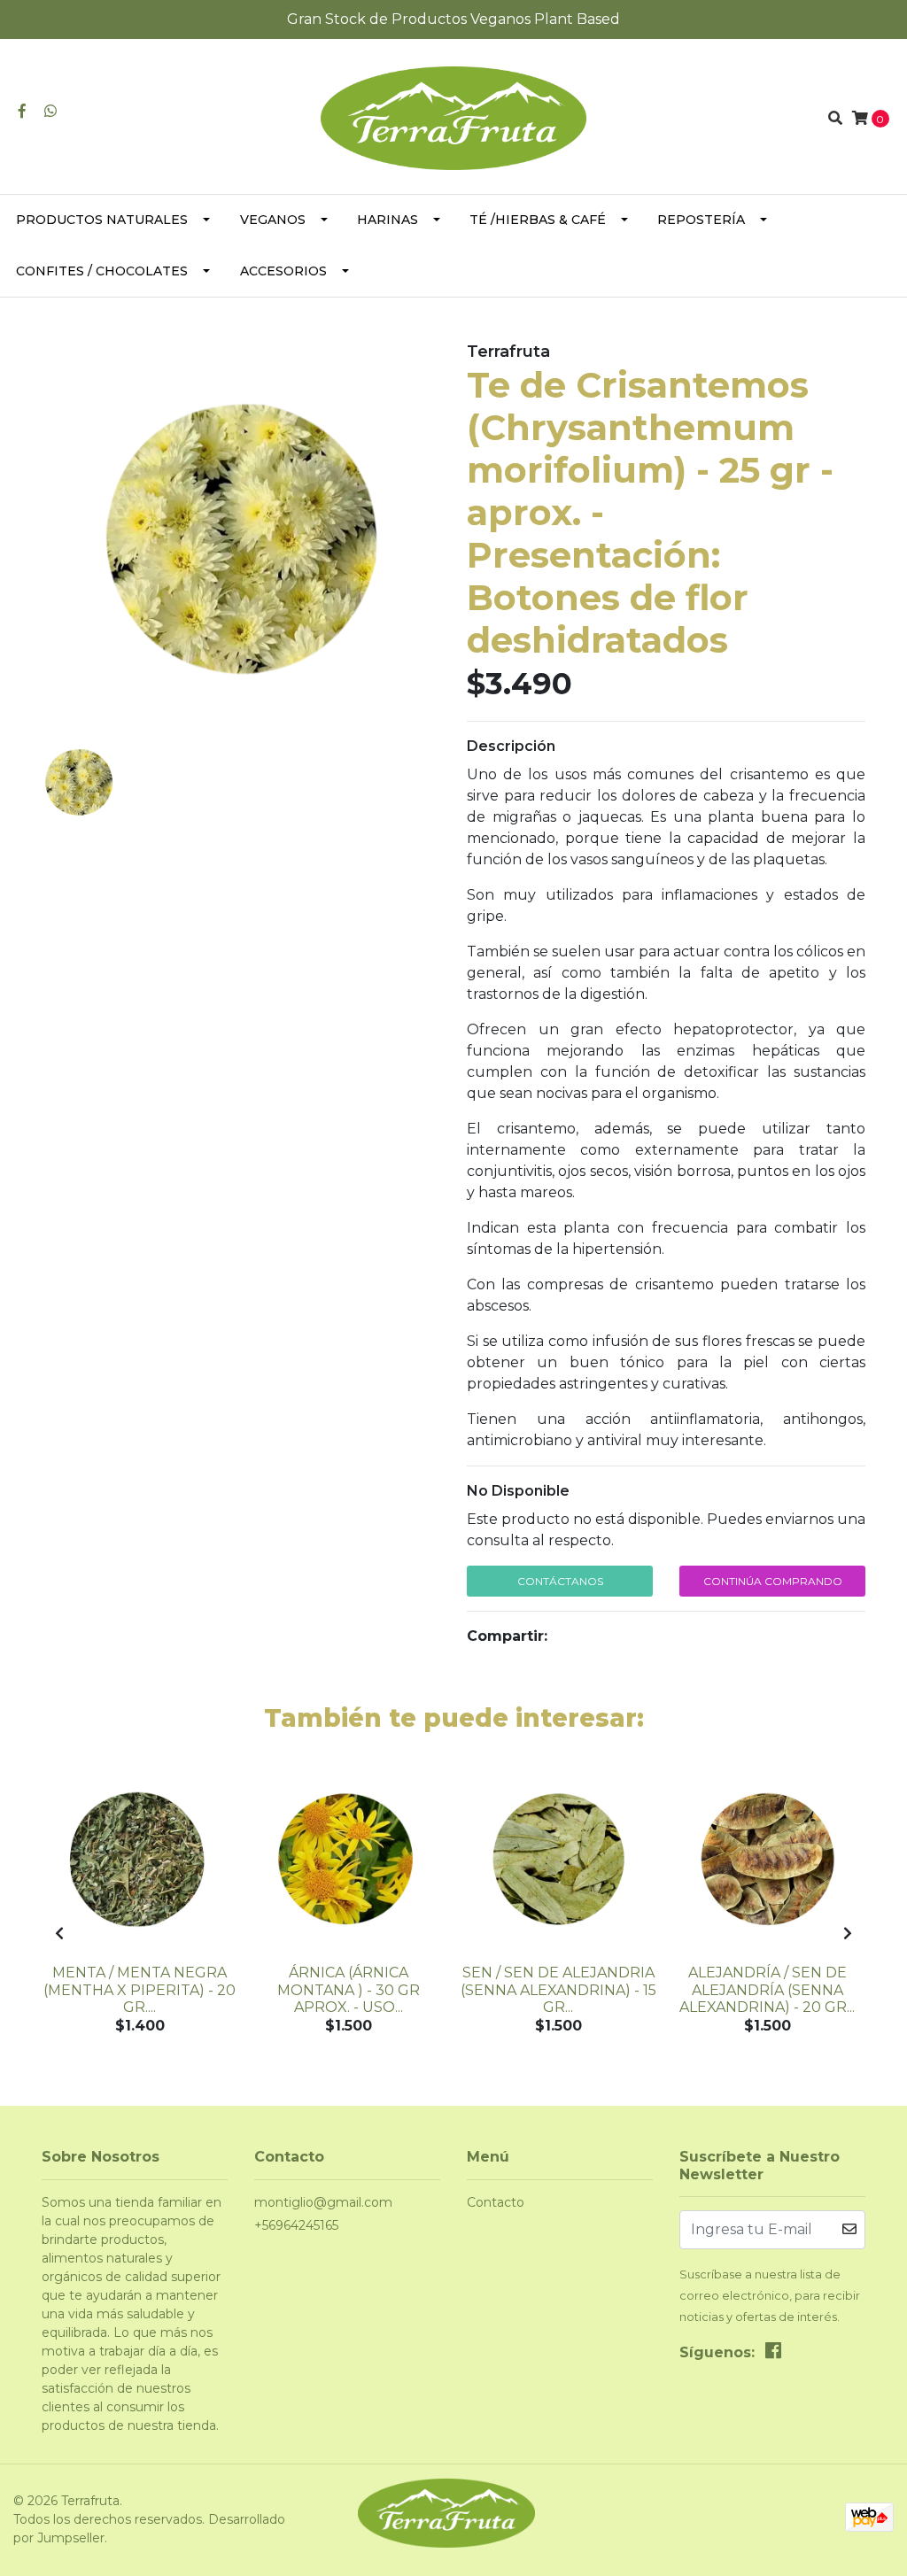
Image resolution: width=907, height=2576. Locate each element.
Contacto (496, 2202)
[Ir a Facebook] (22, 111)
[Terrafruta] (453, 117)
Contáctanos (560, 1581)
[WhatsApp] (50, 111)
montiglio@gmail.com (323, 2202)
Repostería (701, 220)
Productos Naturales (102, 220)
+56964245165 (296, 2225)
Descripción (511, 746)
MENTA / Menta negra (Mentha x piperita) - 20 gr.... (140, 1989)
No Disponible (518, 1491)
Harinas (388, 220)
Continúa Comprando (773, 1581)
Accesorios (283, 271)
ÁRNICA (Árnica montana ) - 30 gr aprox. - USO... (349, 1989)
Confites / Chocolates (102, 271)
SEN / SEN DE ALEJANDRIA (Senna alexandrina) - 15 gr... (558, 1989)
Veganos (273, 220)
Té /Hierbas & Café (538, 220)
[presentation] (59, 1934)
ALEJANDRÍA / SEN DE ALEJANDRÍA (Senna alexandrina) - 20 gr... (767, 1989)
